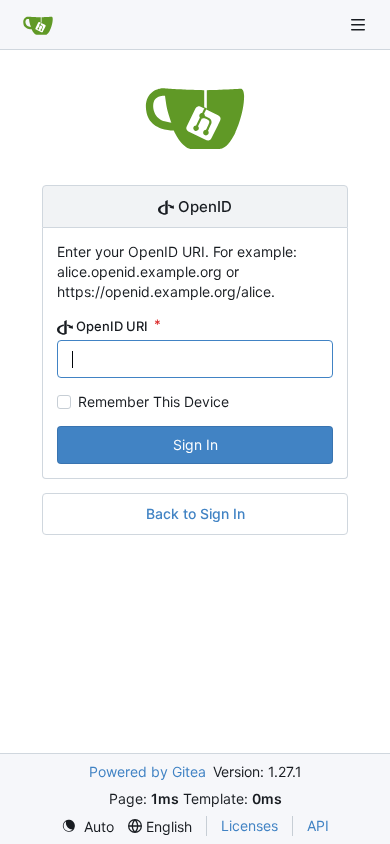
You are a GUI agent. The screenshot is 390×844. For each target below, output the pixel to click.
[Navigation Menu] (360, 24)
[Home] (38, 25)
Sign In (195, 444)
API (318, 825)
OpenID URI (112, 326)
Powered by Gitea (147, 771)
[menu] (87, 826)
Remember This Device (153, 402)
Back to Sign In (195, 513)
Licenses (249, 825)
